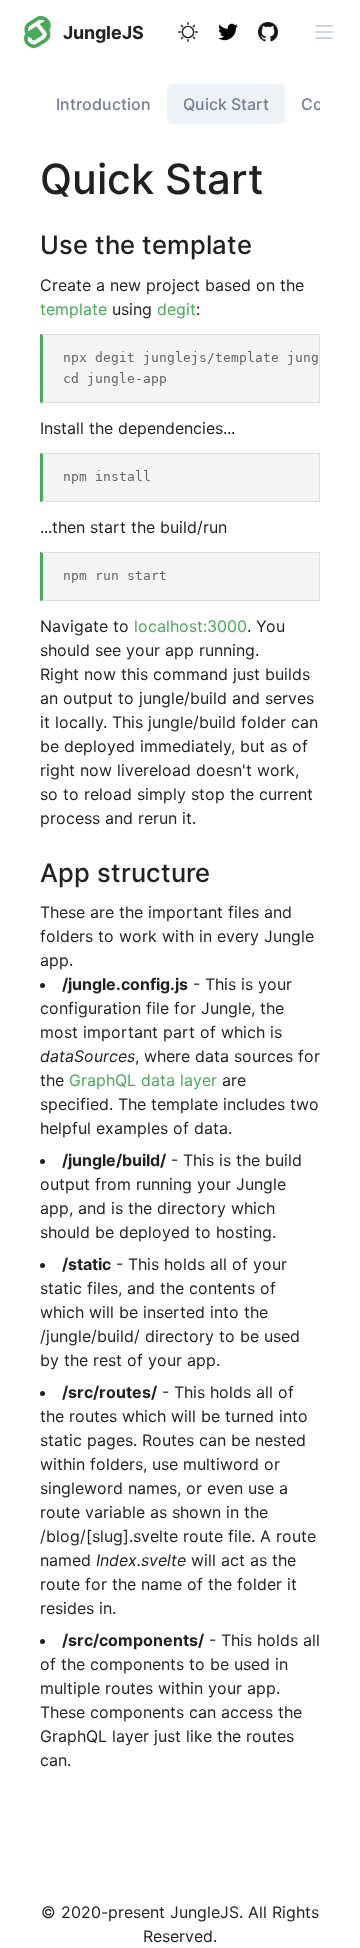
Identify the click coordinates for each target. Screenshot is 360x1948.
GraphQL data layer (143, 1080)
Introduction (103, 104)
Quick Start (226, 104)
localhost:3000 (190, 626)
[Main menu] (324, 32)
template (73, 309)
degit (176, 309)
